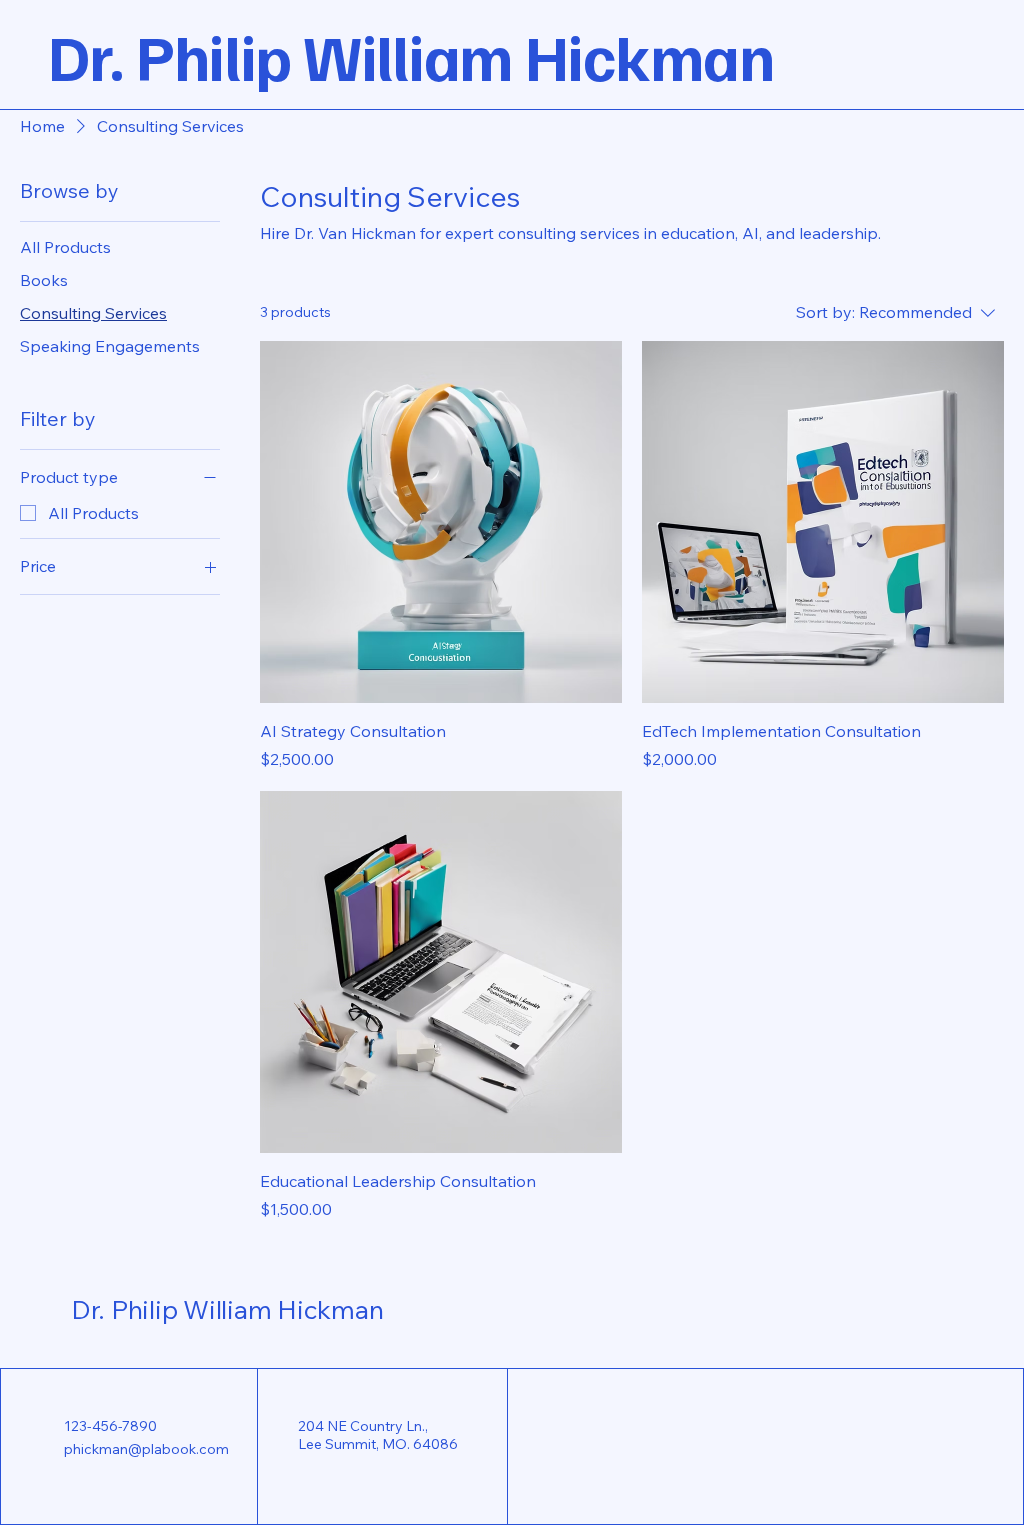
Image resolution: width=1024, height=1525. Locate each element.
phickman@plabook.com (146, 1449)
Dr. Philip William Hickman (227, 1309)
